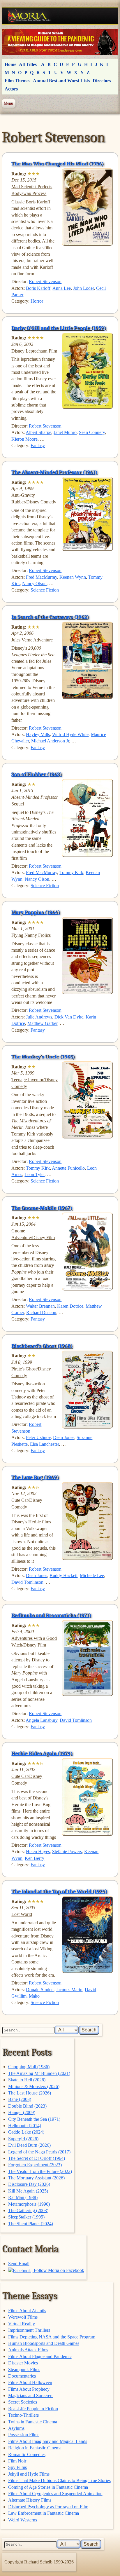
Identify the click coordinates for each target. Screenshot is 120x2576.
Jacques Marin (69, 1990)
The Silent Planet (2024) (31, 2224)
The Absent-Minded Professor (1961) (54, 472)
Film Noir (17, 2461)
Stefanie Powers (67, 1852)
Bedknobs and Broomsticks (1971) (51, 1615)
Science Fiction (45, 590)
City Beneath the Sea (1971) (34, 2119)
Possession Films (24, 2435)
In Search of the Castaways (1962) (50, 617)
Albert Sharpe (38, 432)
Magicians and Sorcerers (31, 2396)
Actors (11, 89)
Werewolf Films (23, 2317)
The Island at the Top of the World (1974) (59, 1891)
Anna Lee (62, 288)
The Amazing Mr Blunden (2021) (39, 2073)
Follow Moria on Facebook (58, 2270)
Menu (8, 103)
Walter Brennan (40, 1306)
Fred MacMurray (42, 577)
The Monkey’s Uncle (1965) (43, 1057)
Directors (102, 81)
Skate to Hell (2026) (27, 2080)
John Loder (83, 288)
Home (10, 64)
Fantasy (38, 445)
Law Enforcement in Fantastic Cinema (44, 2513)
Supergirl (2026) (23, 2139)
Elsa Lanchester (44, 1444)
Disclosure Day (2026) (29, 2184)
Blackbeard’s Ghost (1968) (42, 1346)
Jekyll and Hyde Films (29, 2474)
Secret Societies (23, 2402)
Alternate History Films (30, 2500)
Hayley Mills (38, 734)
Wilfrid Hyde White (70, 734)
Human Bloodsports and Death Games (44, 2343)
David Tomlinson (27, 1582)
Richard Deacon (41, 1313)
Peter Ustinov (38, 1437)
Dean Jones (64, 1437)
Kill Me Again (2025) (28, 2191)
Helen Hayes (38, 1852)
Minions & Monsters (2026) (34, 2086)
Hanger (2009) (22, 2112)
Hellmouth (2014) (25, 2126)
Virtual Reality (22, 2324)
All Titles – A (32, 64)
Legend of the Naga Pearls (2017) (39, 2152)
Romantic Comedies (27, 2454)
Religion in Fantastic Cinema (35, 2448)
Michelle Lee (92, 1575)
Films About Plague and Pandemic (40, 2356)
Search (89, 2030)
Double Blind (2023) (27, 2106)
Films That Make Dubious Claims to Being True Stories (59, 2480)
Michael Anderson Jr (50, 741)
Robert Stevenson (45, 281)
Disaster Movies (23, 2363)
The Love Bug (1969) (35, 1477)
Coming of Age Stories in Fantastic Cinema (48, 2487)
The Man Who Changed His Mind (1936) (58, 164)
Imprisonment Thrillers (29, 2330)
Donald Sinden (40, 1990)
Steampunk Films (24, 2370)
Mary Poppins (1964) (36, 912)
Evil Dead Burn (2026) (29, 2145)
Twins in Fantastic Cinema (33, 2422)
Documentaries (22, 2376)
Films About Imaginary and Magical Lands (48, 2441)
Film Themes (17, 81)
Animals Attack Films (28, 2350)
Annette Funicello (68, 1168)
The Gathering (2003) (28, 2210)
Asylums (16, 2428)
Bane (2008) (20, 2099)
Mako (34, 1996)
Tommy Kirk (71, 872)
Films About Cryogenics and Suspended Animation (55, 2494)
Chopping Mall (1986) (29, 2067)
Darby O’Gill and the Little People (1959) (59, 328)
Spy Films (17, 2467)
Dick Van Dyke (69, 1017)
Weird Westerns (23, 2520)
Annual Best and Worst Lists (61, 81)
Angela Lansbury (42, 1720)
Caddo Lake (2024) (26, 2132)
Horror (37, 301)
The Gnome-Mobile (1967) (42, 1208)
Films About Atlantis (27, 2311)
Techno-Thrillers (23, 2415)
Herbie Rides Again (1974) (42, 1753)
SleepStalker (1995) (26, 2217)
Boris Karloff (38, 288)
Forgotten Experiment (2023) (35, 2165)
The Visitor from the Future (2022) (40, 2171)
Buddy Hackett (63, 1575)
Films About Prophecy (29, 2389)
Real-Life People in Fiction (33, 2409)
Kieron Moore (24, 439)
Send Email (19, 2264)
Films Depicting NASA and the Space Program (52, 2337)
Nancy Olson (34, 584)
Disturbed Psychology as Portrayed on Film (48, 2507)
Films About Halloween (30, 2382)
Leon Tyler (35, 1174)
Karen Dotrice (70, 1306)
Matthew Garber (42, 1023)
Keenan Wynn (73, 577)
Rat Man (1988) (23, 2197)
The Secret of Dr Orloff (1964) (37, 2158)
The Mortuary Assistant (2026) (36, 2178)
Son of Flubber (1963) (37, 774)
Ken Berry (35, 1858)
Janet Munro (65, 432)
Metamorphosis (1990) (29, 2204)
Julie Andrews (39, 1017)
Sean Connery (92, 432)
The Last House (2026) (30, 2093)
